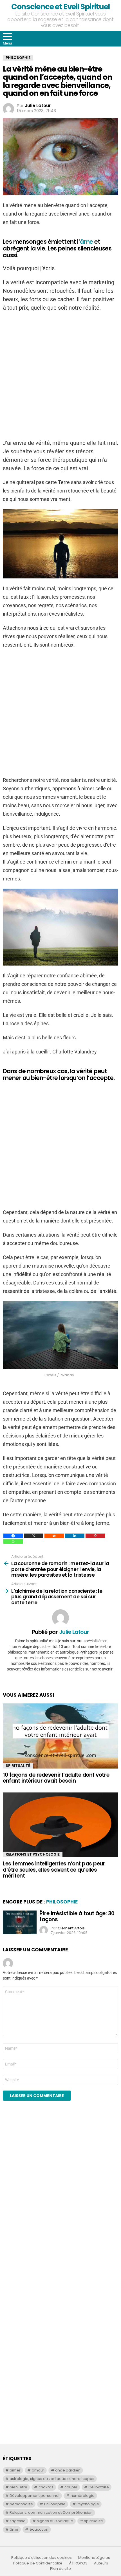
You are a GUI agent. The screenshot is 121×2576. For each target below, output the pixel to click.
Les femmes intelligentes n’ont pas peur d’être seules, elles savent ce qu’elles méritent (54, 1870)
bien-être (18, 2487)
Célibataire (99, 2487)
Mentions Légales (94, 2558)
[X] (34, 1536)
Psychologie (88, 2504)
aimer (15, 2470)
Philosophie (62, 1902)
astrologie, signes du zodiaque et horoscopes (52, 2479)
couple (71, 2487)
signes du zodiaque (55, 2521)
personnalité (21, 2504)
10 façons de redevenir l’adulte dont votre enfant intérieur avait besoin (56, 1778)
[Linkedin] (75, 1536)
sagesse (18, 2521)
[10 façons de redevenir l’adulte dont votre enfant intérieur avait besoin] (60, 1736)
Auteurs (101, 2563)
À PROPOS (78, 2563)
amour (38, 2470)
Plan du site (60, 2569)
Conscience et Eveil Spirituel (60, 7)
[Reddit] (54, 1536)
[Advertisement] (45, 2211)
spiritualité (94, 2521)
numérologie (83, 2496)
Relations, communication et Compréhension (51, 2512)
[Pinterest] (95, 1536)
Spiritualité (18, 1766)
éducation (39, 2529)
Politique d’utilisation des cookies (42, 2558)
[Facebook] (13, 1536)
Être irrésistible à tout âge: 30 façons (77, 1916)
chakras (46, 2487)
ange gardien (68, 2470)
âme (86, 242)
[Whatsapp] (13, 1541)
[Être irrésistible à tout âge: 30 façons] (20, 1922)
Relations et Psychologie (33, 1854)
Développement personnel (34, 2496)
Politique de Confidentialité (38, 2563)
